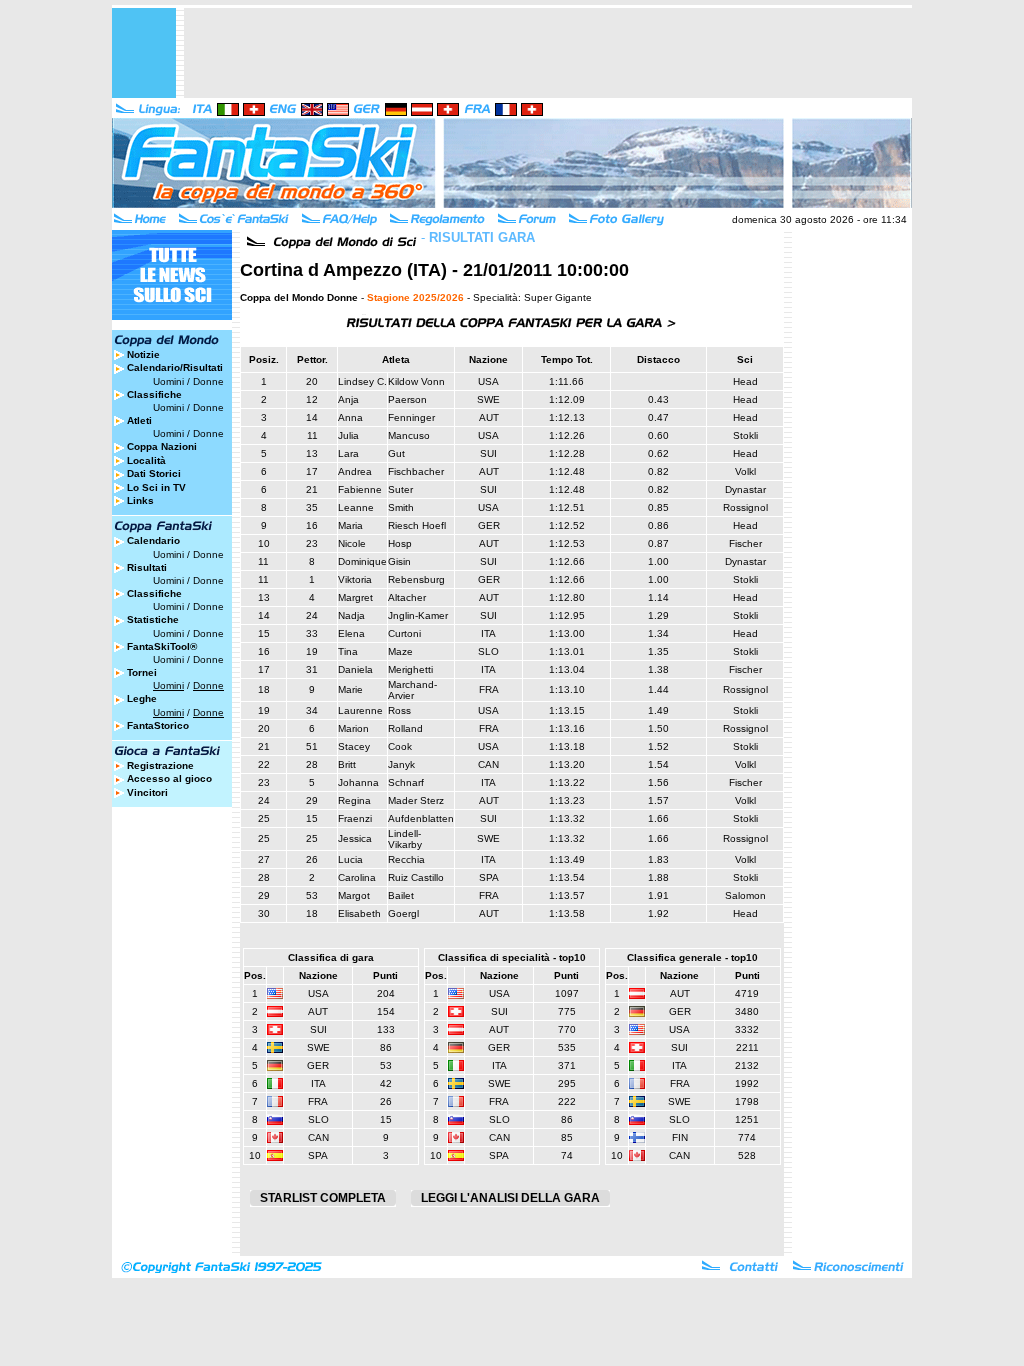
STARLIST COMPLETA (323, 1198)
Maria (350, 525)
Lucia (350, 859)
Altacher (407, 597)
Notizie (143, 354)
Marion (353, 728)
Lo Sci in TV (156, 487)
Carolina (357, 877)
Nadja (351, 615)
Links (140, 500)
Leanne (356, 507)
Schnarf (406, 782)
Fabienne (360, 489)
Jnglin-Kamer (418, 615)
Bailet (401, 895)
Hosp (400, 543)
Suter (400, 489)
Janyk (401, 764)
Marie (350, 689)
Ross (399, 710)
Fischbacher (416, 471)
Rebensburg (416, 579)
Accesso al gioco (169, 778)
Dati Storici (154, 473)
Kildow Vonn (416, 381)
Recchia (406, 859)
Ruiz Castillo (416, 877)
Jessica (355, 838)
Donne (208, 381)
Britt (347, 764)
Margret (355, 597)
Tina (348, 651)
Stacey (354, 746)
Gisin (399, 561)
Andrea (355, 471)
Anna (350, 417)
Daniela (355, 669)
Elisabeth (359, 913)
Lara (348, 453)
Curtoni (404, 633)
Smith (401, 507)
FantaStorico (158, 725)
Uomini (168, 381)
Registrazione (160, 765)
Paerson (407, 399)
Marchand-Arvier (412, 690)
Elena (351, 633)
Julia (348, 435)
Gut (396, 453)
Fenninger (411, 417)
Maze (400, 651)
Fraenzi (355, 818)
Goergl (403, 913)
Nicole (352, 543)
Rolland (405, 728)
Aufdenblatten (421, 818)
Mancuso (409, 435)
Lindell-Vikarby (405, 839)
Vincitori (147, 792)
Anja (348, 399)
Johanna (358, 782)
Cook (400, 746)
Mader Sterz (416, 800)
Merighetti (410, 669)
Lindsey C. (362, 381)
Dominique (362, 561)
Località (146, 460)
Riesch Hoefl (417, 525)
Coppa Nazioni (162, 446)
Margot (354, 895)
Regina (354, 800)
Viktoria (355, 579)
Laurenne (360, 710)
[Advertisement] (548, 53)
